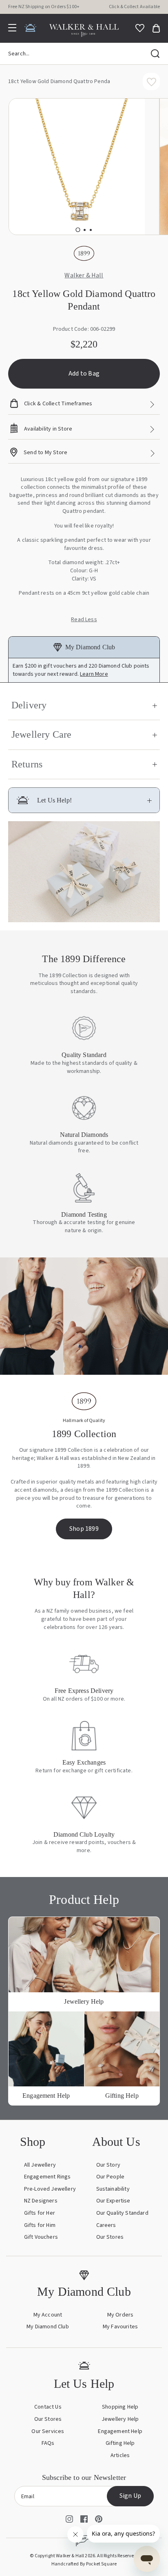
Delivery (29, 705)
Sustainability (113, 2189)
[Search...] (155, 54)
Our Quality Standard (122, 2213)
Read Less (84, 620)
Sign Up (130, 2496)
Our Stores (110, 2237)
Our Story (108, 2165)
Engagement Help (120, 2431)
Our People (111, 2177)
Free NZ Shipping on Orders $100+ (44, 7)
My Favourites (120, 2327)
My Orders (120, 2315)
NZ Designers (41, 2201)
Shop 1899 (84, 1529)
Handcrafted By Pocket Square (84, 2564)
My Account (48, 2315)
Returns (27, 764)
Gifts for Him (40, 2225)
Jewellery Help (120, 2419)
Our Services (48, 2431)
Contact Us (48, 2407)
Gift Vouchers (41, 2237)
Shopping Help (120, 2407)
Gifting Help (120, 2443)
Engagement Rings (48, 2177)
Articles (120, 2455)
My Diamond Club (48, 2327)
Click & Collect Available (134, 7)
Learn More (94, 674)
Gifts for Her (40, 2213)
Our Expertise (113, 2201)
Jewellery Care (41, 734)
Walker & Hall (84, 276)
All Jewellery (40, 2165)
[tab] (78, 230)
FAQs (48, 2443)
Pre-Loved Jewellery (50, 2189)
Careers (106, 2225)
